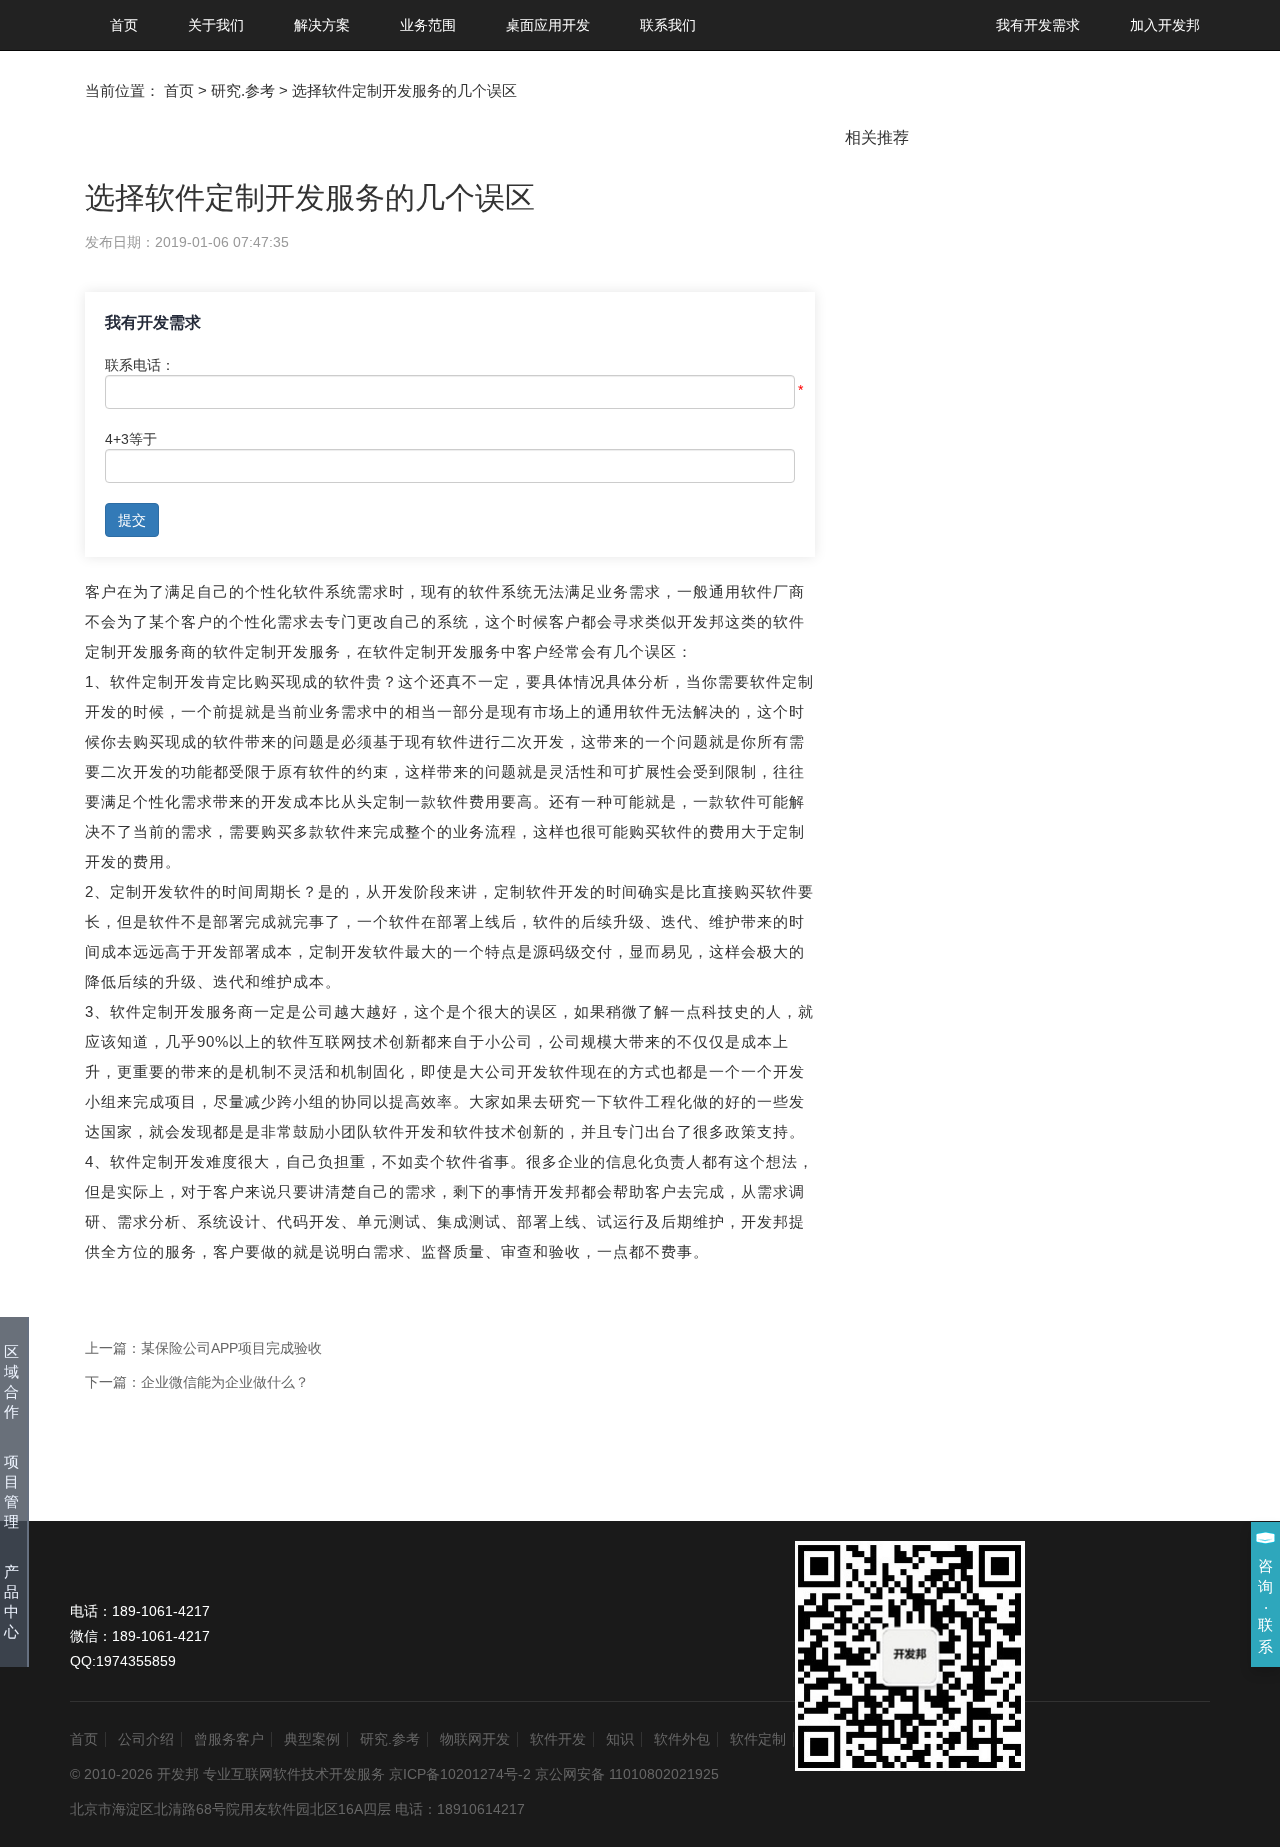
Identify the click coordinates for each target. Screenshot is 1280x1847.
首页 (124, 25)
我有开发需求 (1038, 25)
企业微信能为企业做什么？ (225, 1382)
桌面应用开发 (548, 25)
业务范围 (428, 25)
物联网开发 (475, 1739)
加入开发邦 (1165, 25)
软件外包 (682, 1739)
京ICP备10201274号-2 (460, 1774)
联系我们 (668, 25)
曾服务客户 (229, 1739)
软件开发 (558, 1739)
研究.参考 (390, 1739)
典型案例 (312, 1739)
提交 (132, 520)
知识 (620, 1739)
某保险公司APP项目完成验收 (231, 1348)
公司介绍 (146, 1739)
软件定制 (758, 1739)
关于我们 (216, 25)
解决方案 (322, 25)
